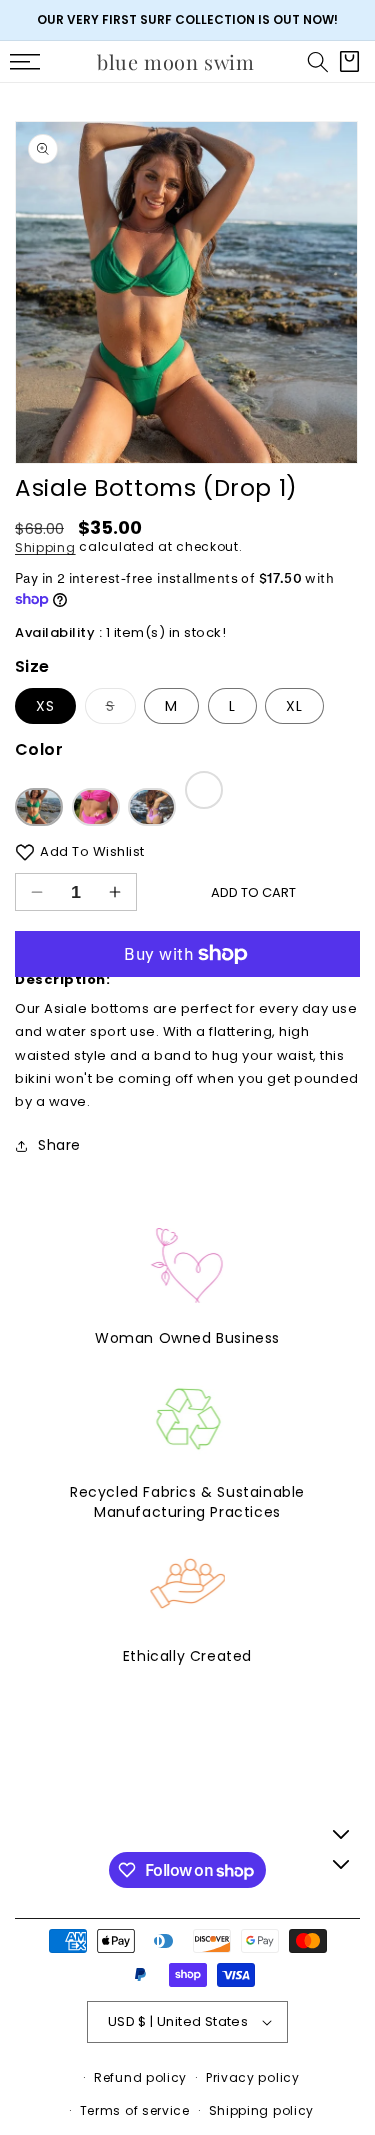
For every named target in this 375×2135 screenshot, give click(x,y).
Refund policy (140, 2077)
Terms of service (135, 2110)
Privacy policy (253, 2077)
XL (294, 706)
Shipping (45, 546)
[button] (318, 62)
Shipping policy (262, 2110)
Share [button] (59, 1145)
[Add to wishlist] (25, 851)
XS (45, 706)
